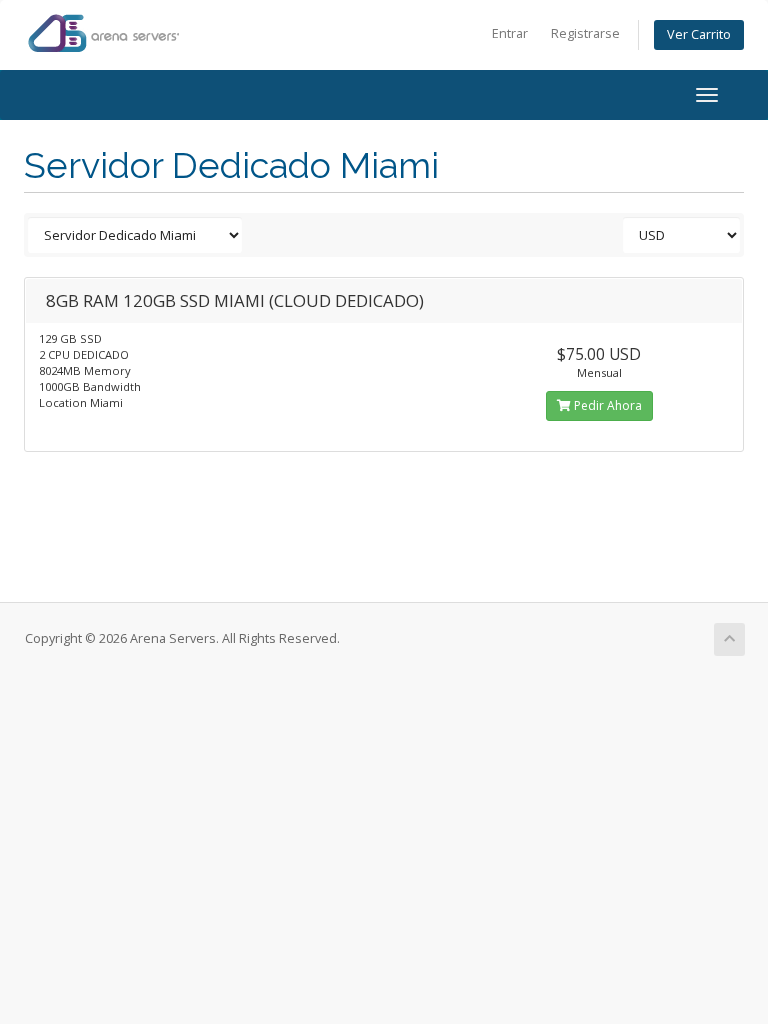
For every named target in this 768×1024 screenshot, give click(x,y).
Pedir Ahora (606, 405)
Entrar (510, 33)
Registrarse (585, 33)
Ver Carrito (699, 34)
